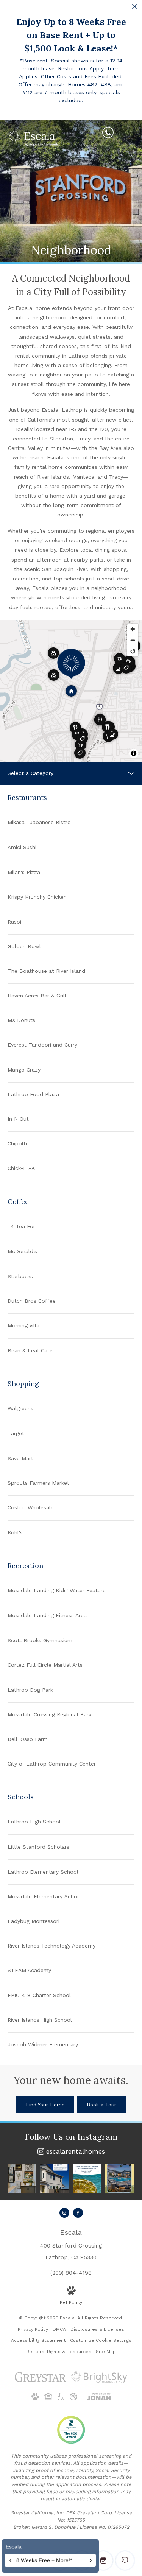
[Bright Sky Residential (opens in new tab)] (99, 2381)
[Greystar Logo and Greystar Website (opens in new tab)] (40, 2381)
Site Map (106, 2352)
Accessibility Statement (38, 2340)
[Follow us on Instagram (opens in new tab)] (64, 2213)
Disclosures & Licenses (97, 2329)
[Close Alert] (135, 9)
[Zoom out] (133, 640)
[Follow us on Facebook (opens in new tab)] (78, 2213)
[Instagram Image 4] (119, 2178)
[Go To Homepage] (34, 138)
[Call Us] (108, 134)
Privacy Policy (33, 2329)
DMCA (59, 2329)
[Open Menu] (129, 134)
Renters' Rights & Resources (59, 2352)
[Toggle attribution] (134, 753)
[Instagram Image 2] (55, 2178)
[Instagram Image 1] (22, 2178)
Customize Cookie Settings (101, 2340)
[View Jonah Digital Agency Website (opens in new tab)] (99, 2398)
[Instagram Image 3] (87, 2178)
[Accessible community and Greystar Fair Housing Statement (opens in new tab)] (61, 2399)
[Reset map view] (133, 651)
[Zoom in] (133, 629)
